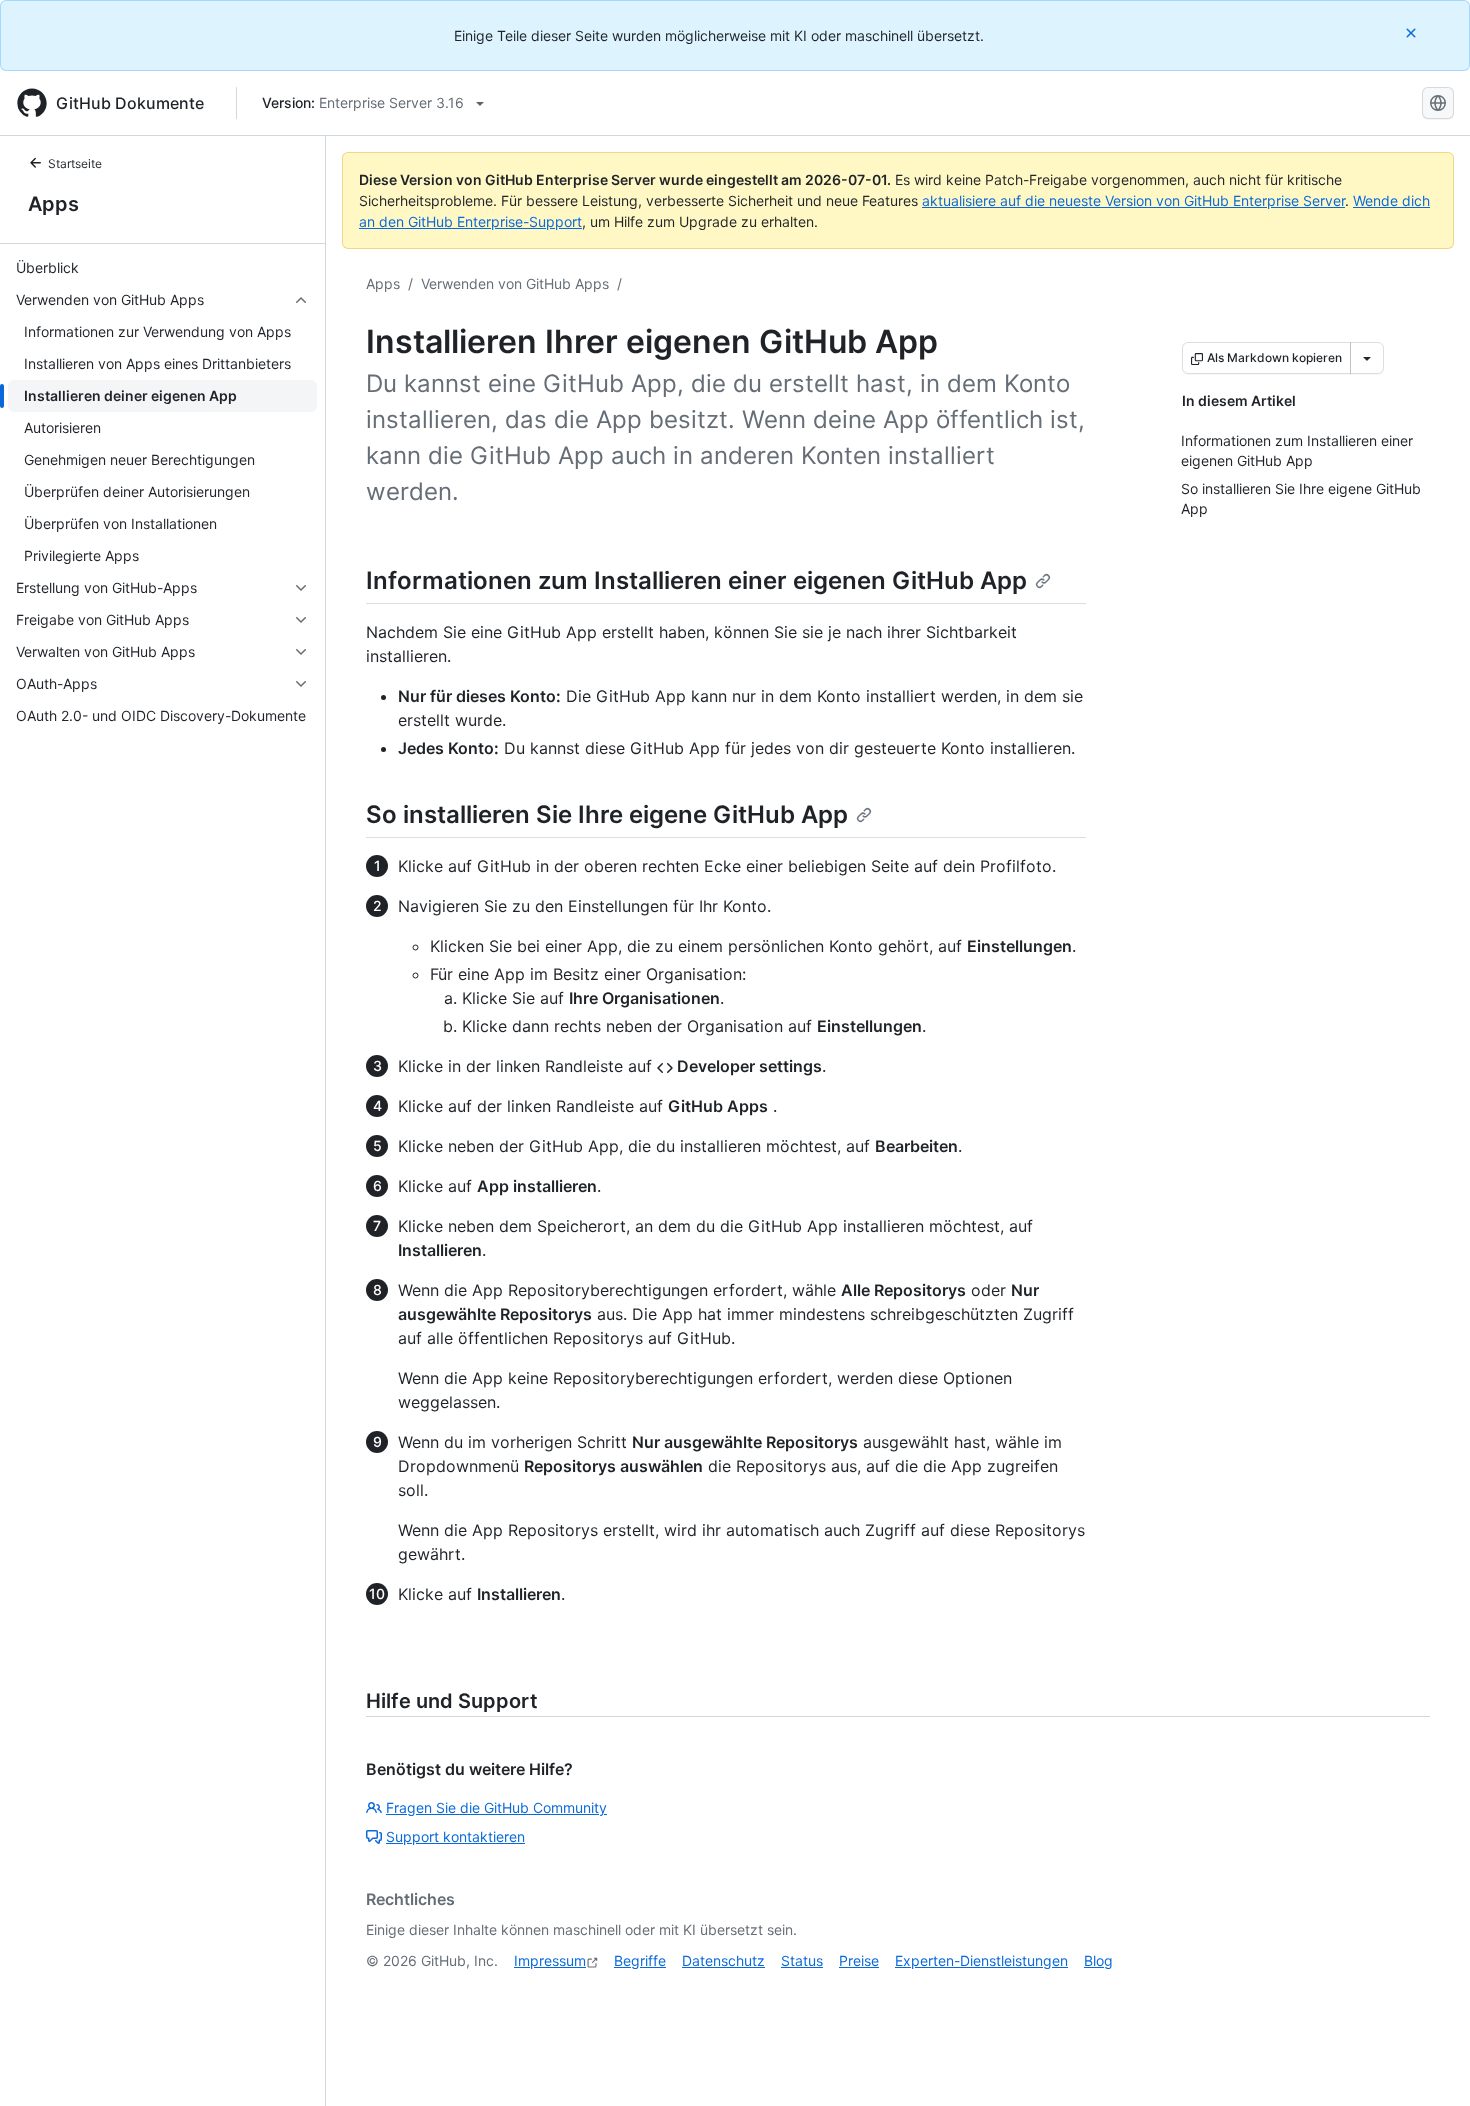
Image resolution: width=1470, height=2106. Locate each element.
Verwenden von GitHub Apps (515, 283)
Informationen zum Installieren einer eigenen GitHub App (696, 580)
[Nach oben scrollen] (1426, 2062)
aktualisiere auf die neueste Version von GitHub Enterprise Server (1133, 200)
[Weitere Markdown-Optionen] (1367, 358)
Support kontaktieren (455, 1836)
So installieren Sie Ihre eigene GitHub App (607, 814)
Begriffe (640, 1960)
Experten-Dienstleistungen (981, 1960)
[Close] (1413, 32)
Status (802, 1960)
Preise (859, 1960)
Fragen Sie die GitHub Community (496, 1807)
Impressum (550, 1960)
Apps (53, 204)
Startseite (75, 163)
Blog (1098, 1960)
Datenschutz (723, 1960)
